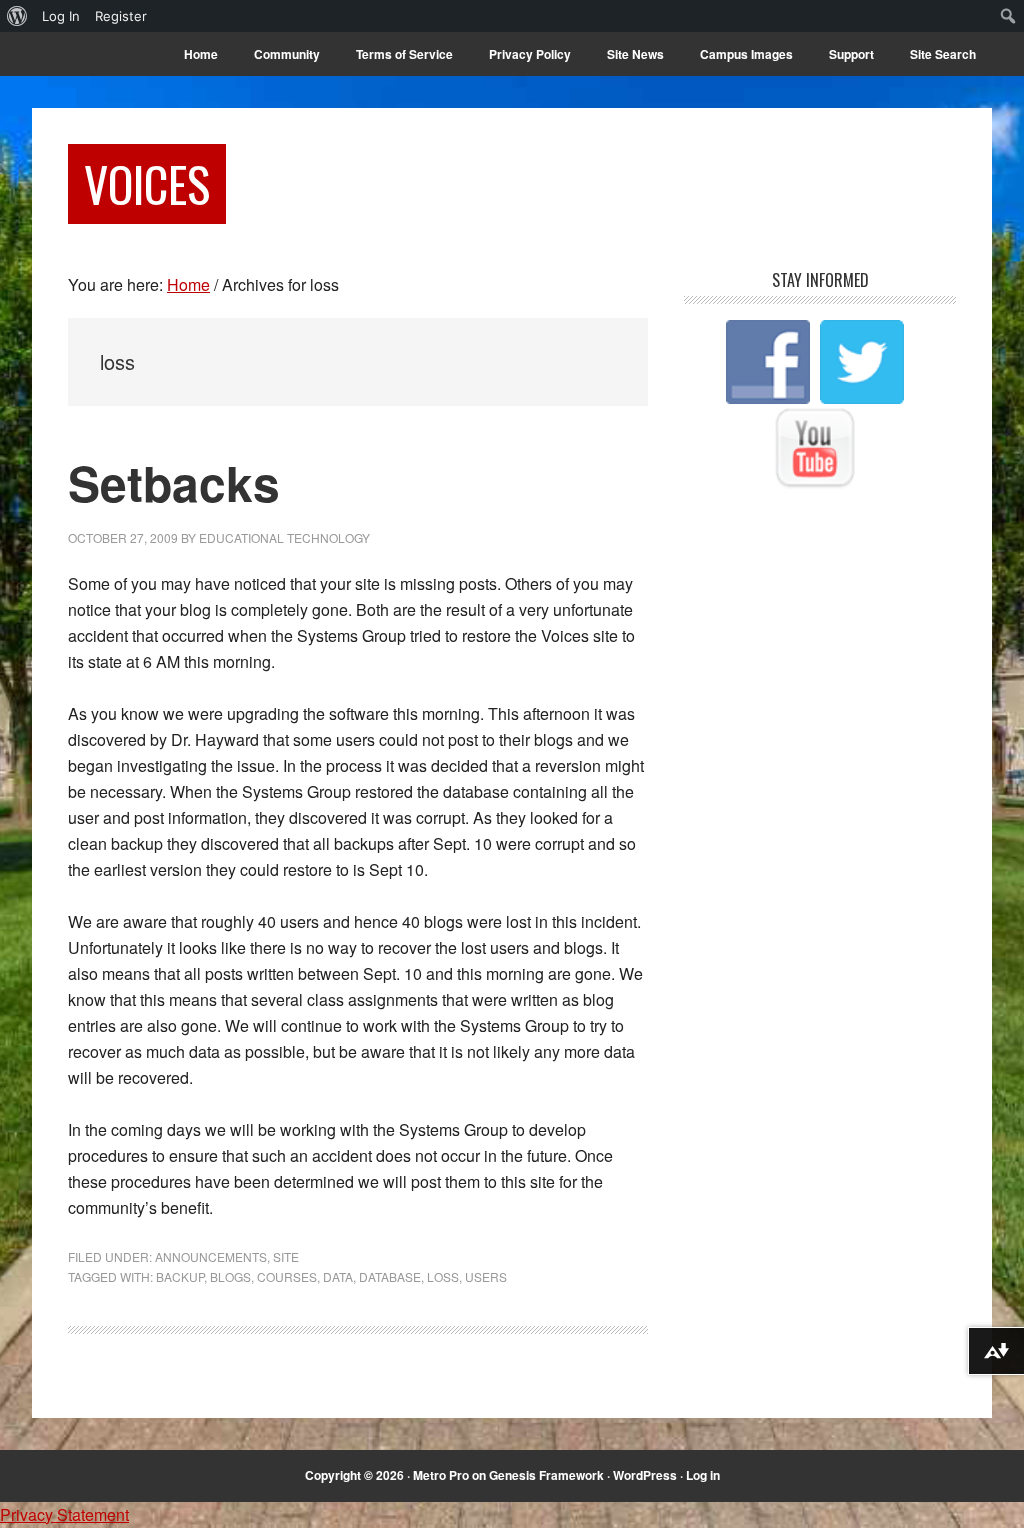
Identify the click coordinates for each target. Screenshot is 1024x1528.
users (486, 1276)
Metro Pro (441, 1475)
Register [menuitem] (121, 16)
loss (443, 1276)
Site (286, 1256)
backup (180, 1276)
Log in (703, 1475)
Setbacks (174, 482)
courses (287, 1276)
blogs (230, 1276)
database (390, 1276)
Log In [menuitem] (61, 16)
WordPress (645, 1475)
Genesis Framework (546, 1475)
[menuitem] (17, 16)
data (338, 1276)
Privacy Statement (64, 1514)
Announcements (211, 1256)
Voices (147, 183)
